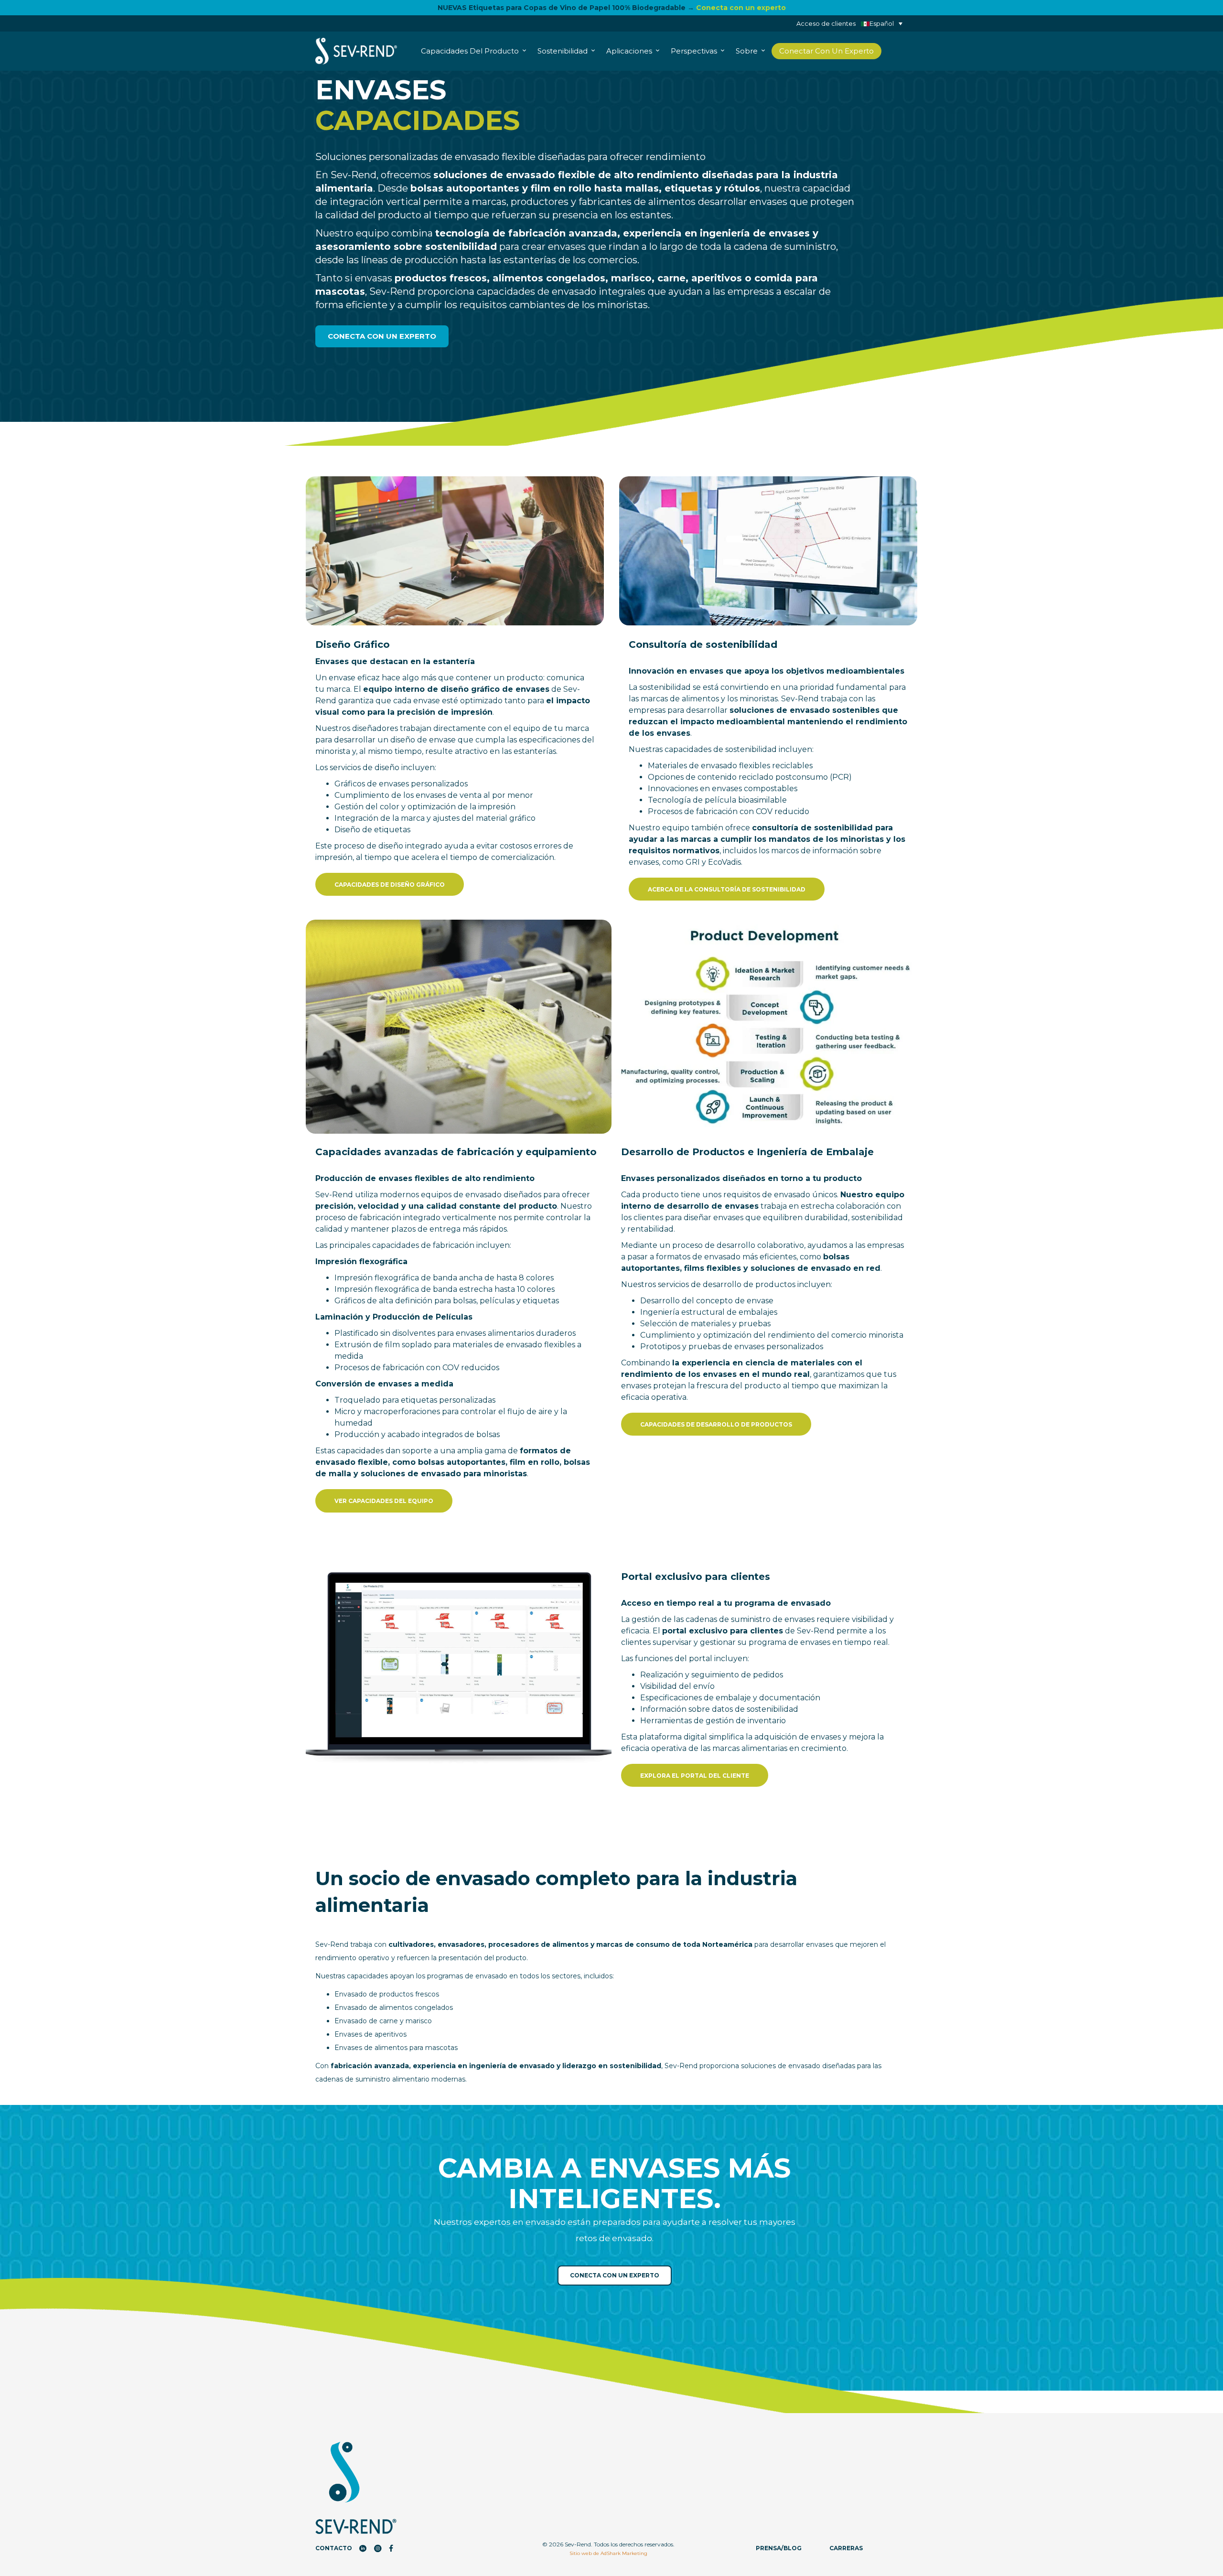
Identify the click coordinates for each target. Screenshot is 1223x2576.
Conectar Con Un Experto (826, 51)
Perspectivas (695, 51)
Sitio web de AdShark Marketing (608, 2553)
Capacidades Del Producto (471, 51)
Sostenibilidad (563, 51)
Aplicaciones (630, 51)
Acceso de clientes (826, 23)
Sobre (748, 51)
